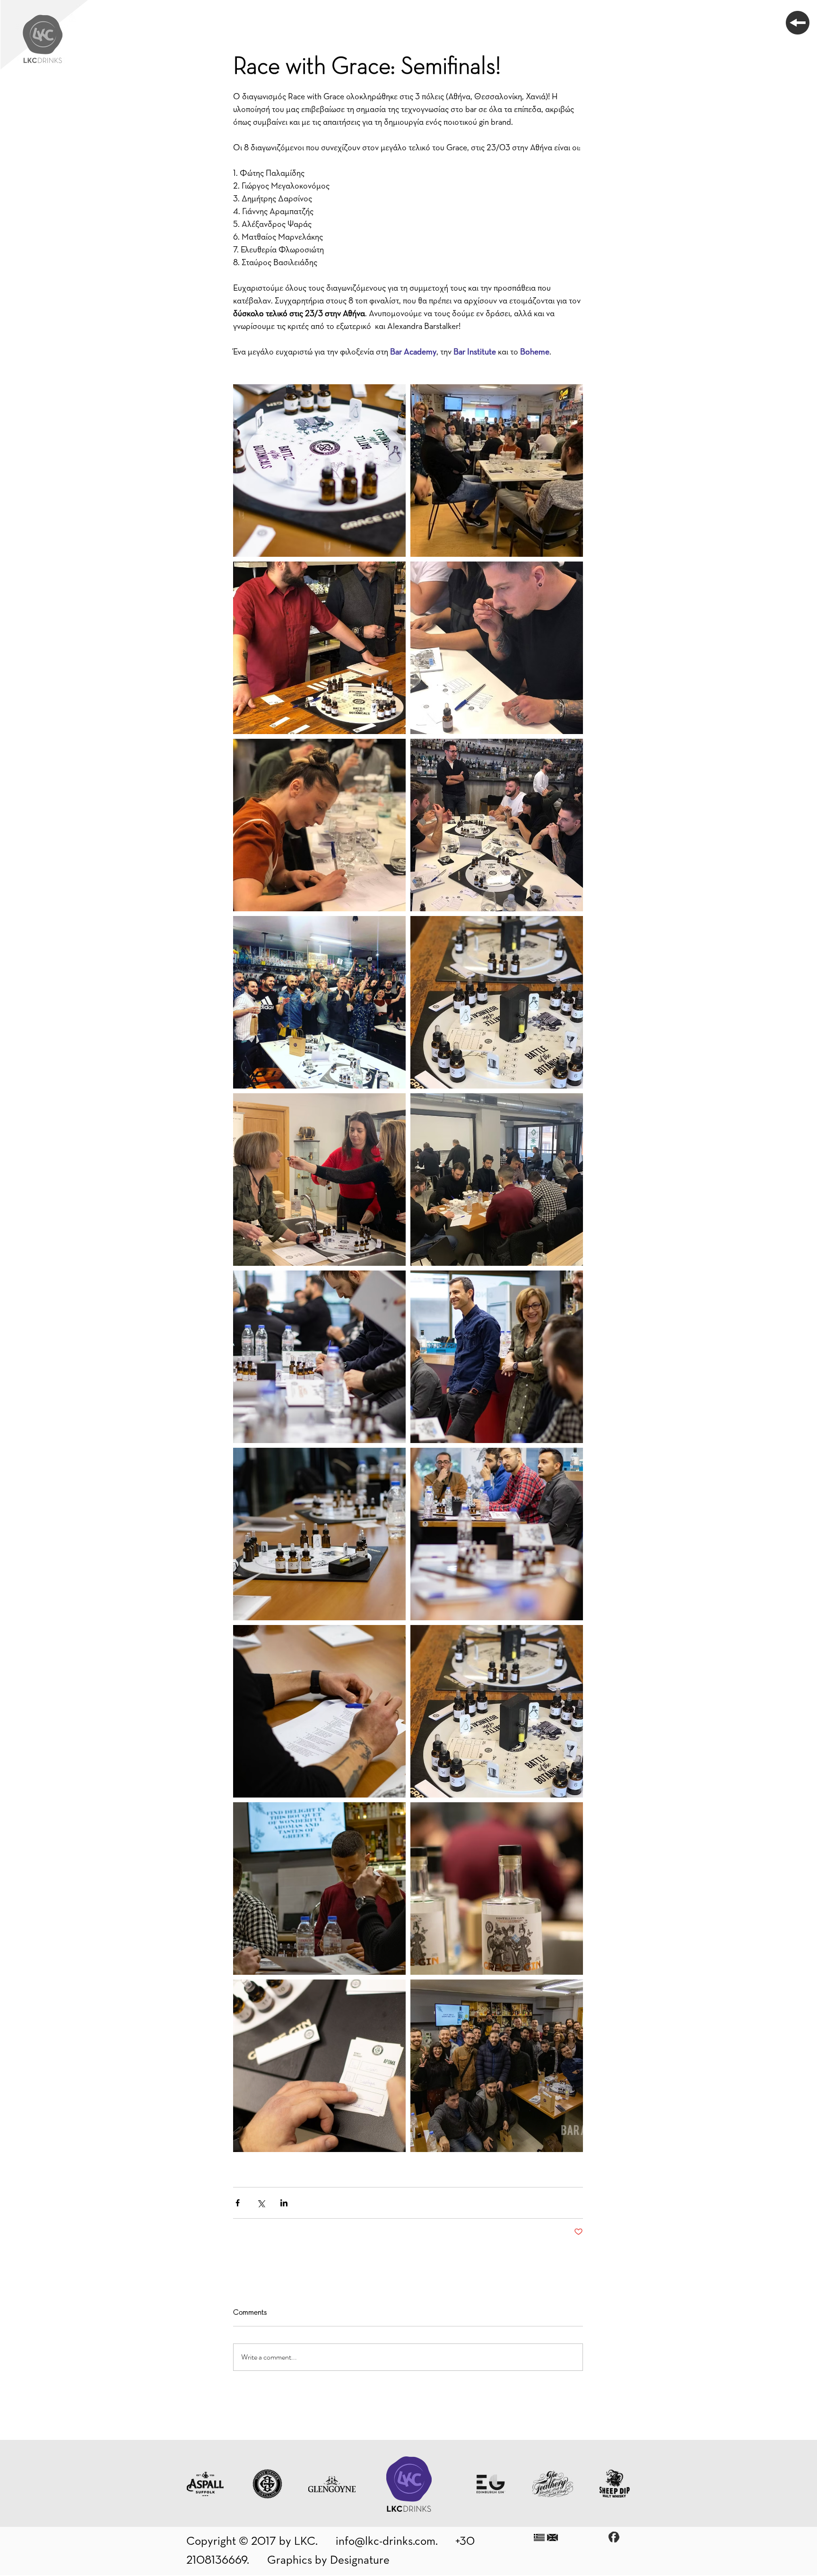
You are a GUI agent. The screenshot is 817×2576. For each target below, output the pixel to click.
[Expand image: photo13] (497, 471)
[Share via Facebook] (238, 2203)
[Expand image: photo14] (497, 1357)
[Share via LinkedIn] (284, 2203)
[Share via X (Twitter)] (261, 2203)
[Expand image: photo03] (319, 825)
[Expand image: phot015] (497, 1534)
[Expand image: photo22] (497, 1180)
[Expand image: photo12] (319, 1534)
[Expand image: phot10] (319, 1711)
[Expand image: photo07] (497, 648)
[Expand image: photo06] (497, 825)
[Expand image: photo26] (319, 1180)
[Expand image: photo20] (319, 1357)
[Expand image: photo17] (319, 471)
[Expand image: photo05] (319, 648)
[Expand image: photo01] (497, 1711)
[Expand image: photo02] (497, 1889)
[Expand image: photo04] (319, 2066)
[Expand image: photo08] (497, 1002)
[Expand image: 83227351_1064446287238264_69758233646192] (319, 1002)
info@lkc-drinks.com (386, 2541)
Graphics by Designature (328, 2560)
